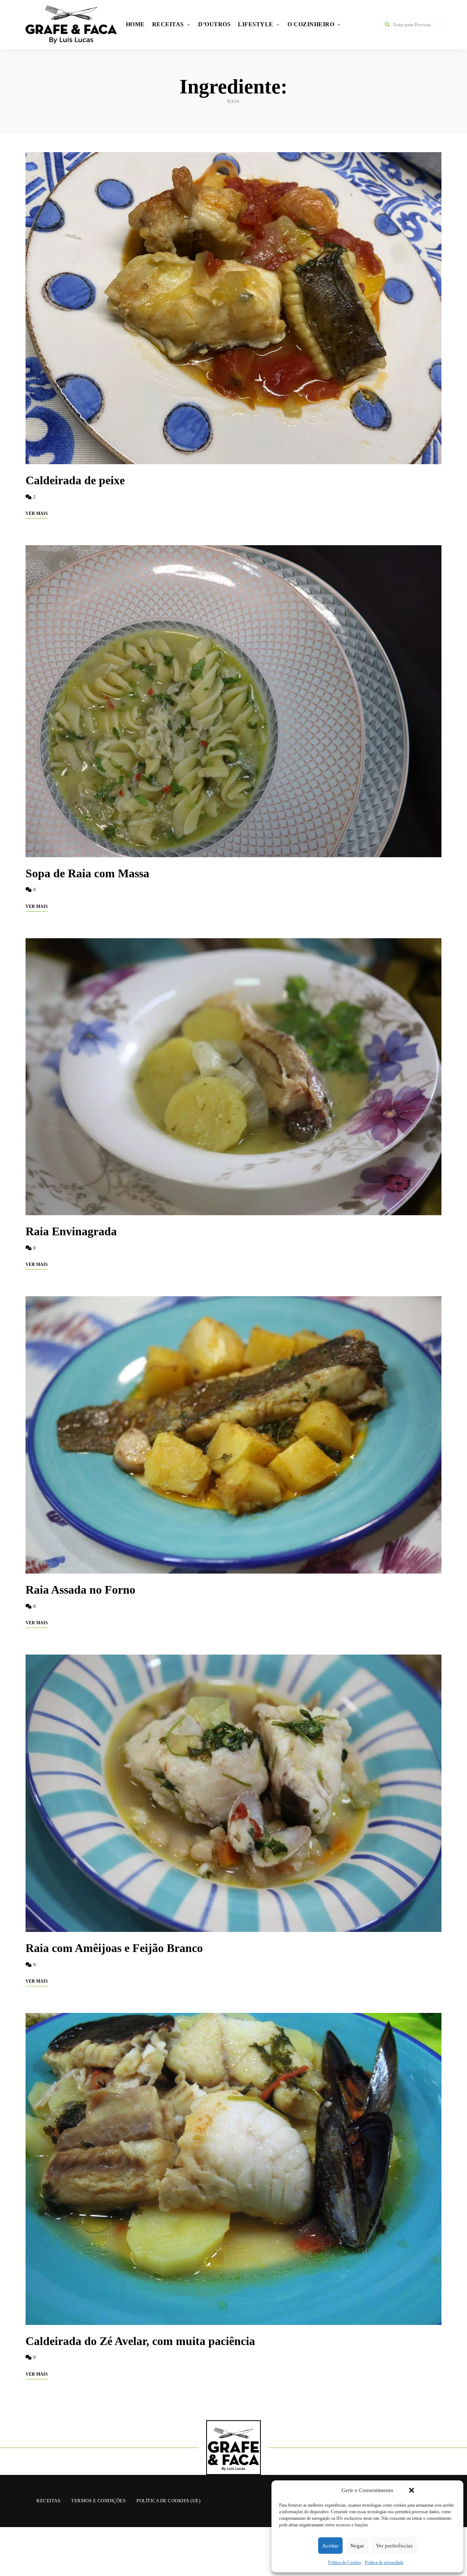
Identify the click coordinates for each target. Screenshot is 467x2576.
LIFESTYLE (256, 24)
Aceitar (330, 2546)
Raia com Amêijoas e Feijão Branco (114, 1948)
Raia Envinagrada (71, 1231)
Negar (357, 2546)
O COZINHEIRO (311, 24)
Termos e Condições (98, 2501)
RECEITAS (168, 24)
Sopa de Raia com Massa (87, 873)
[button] (412, 2490)
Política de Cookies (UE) (168, 2501)
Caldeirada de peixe (75, 480)
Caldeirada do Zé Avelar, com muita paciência (140, 2341)
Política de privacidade (384, 2562)
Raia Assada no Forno (80, 1590)
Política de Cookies (345, 2562)
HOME (135, 24)
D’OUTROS (214, 24)
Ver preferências (394, 2546)
